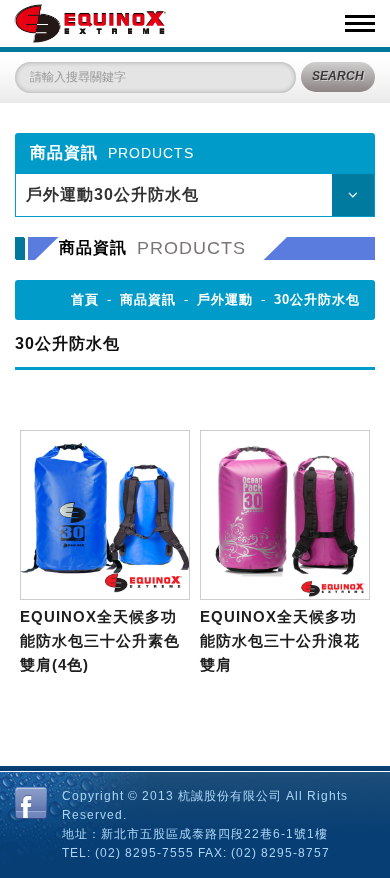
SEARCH (338, 76)
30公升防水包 (317, 299)
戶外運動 (225, 299)
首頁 (85, 299)
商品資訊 (148, 299)
